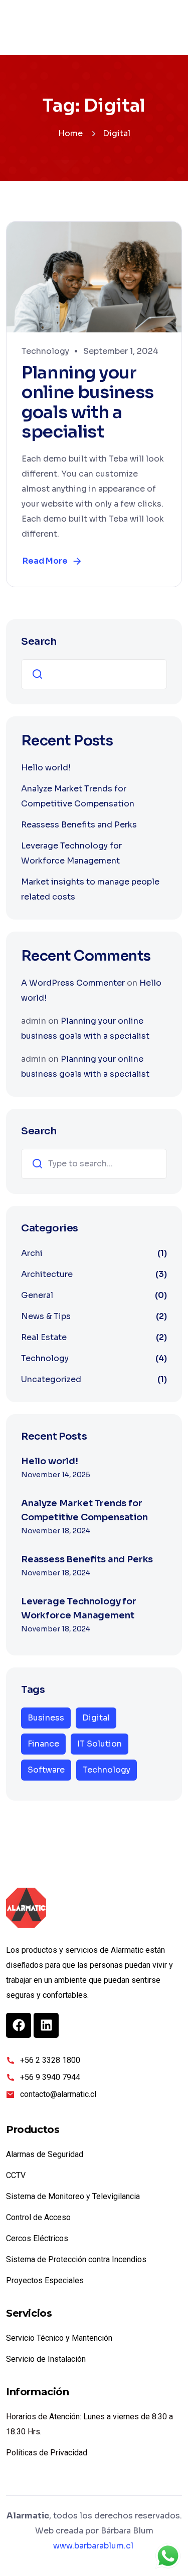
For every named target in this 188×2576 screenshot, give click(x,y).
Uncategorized (51, 1379)
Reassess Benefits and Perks (79, 825)
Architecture (47, 1274)
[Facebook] (19, 2025)
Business (46, 1718)
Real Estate (44, 1337)
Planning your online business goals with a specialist (88, 402)
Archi (32, 1253)
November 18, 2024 (56, 1531)
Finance (43, 1744)
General (37, 1295)
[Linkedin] (46, 2025)
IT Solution (100, 1744)
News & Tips (46, 1316)
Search (39, 641)
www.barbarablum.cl (93, 2546)
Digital (96, 1718)
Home (70, 133)
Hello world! (46, 768)
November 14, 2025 (56, 1475)
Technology (45, 351)
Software (46, 1770)
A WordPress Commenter (73, 983)
